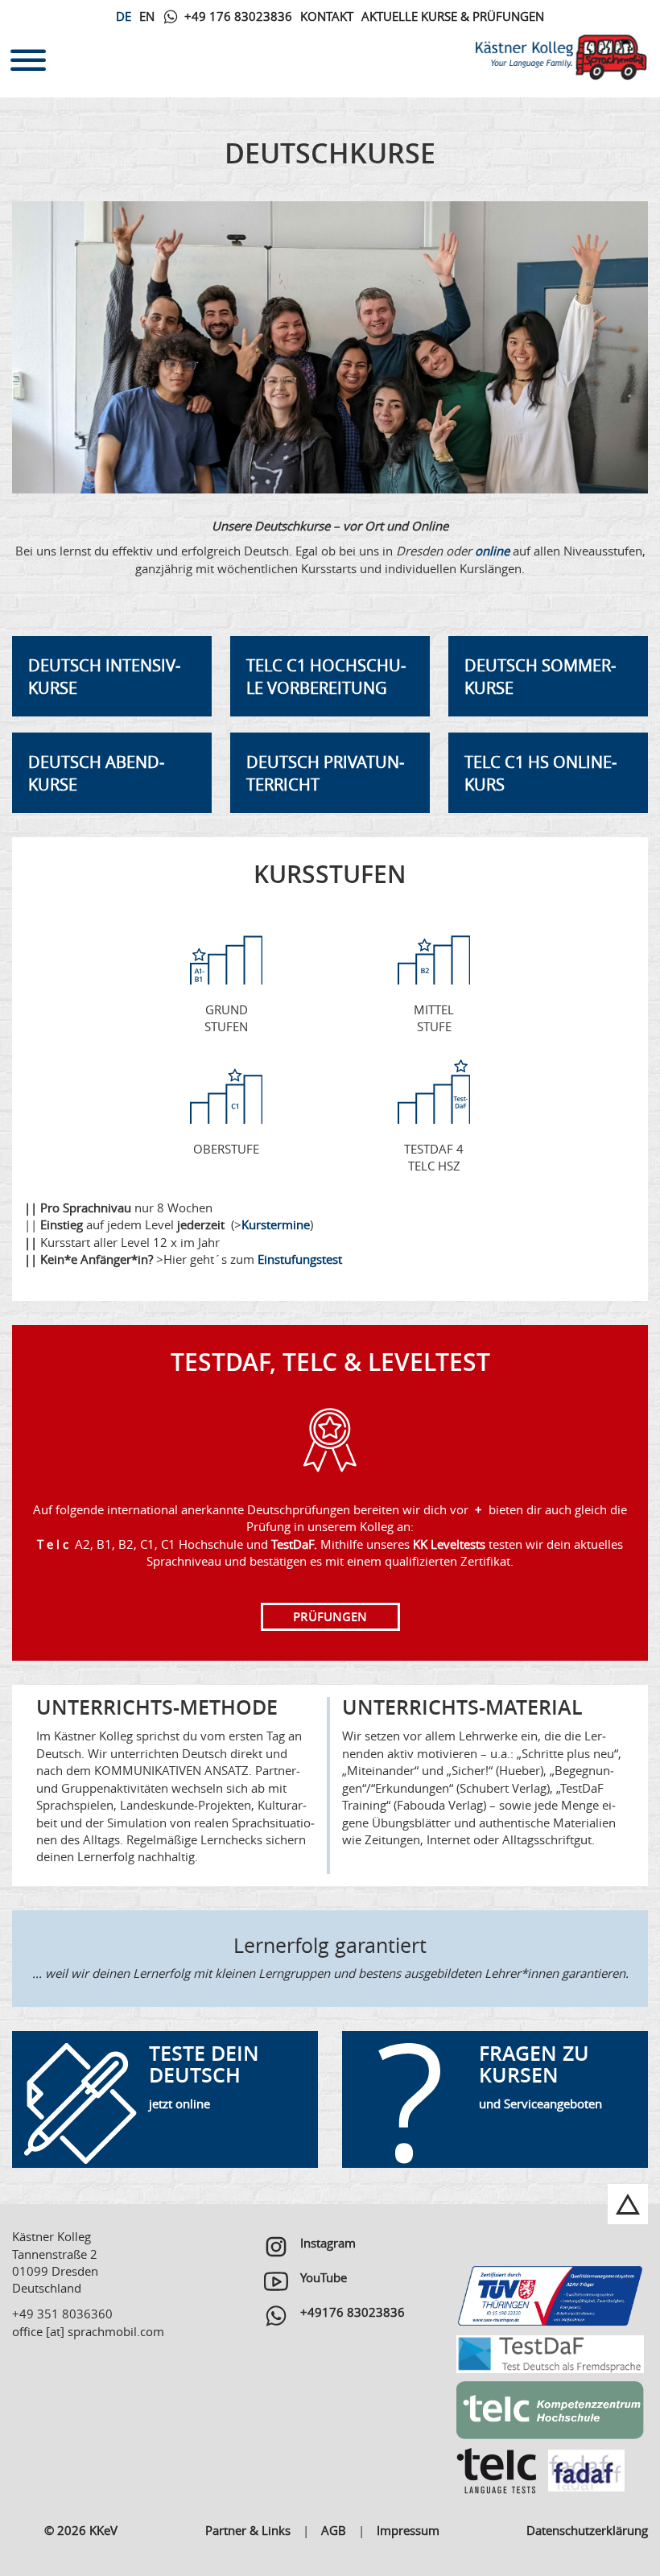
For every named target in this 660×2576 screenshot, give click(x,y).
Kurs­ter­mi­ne (276, 1224)
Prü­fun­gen (330, 1617)
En (147, 16)
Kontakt (327, 16)
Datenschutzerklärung (587, 2530)
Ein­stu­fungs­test (300, 1259)
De (124, 16)
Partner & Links (248, 2530)
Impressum (408, 2530)
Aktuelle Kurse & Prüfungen (453, 16)
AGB (334, 2530)
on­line (492, 551)
